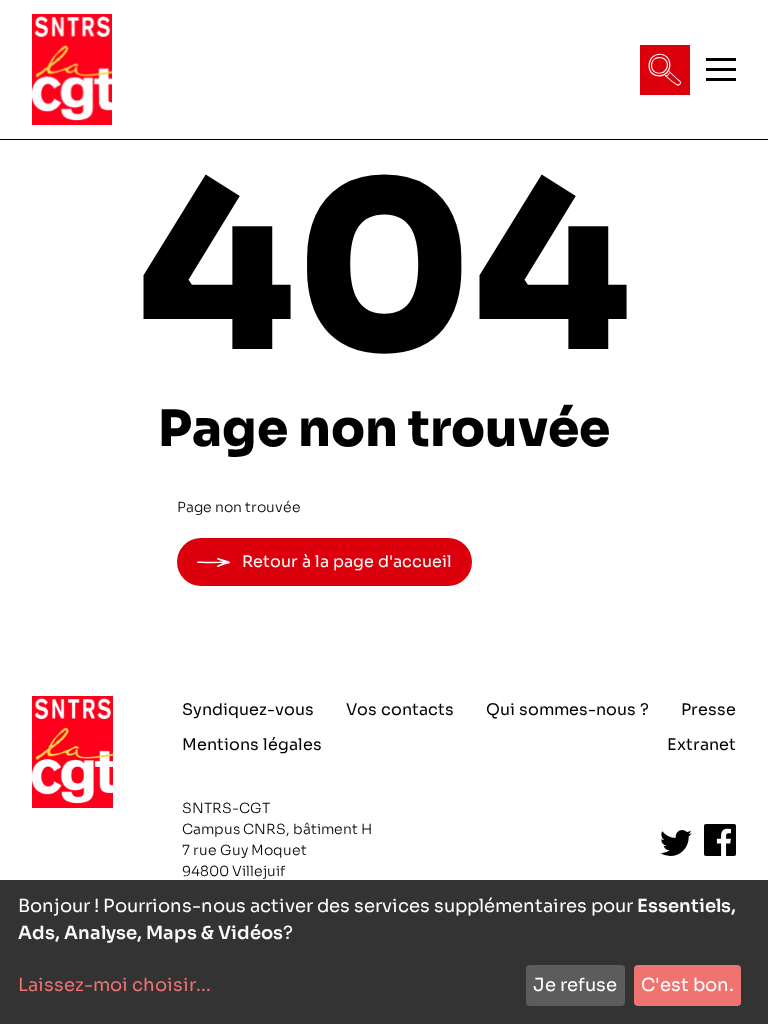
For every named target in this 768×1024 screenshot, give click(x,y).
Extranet (701, 744)
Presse (708, 709)
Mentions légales (252, 744)
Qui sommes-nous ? (567, 709)
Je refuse (575, 985)
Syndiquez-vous (248, 709)
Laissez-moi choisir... (114, 985)
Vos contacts (400, 709)
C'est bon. (687, 985)
